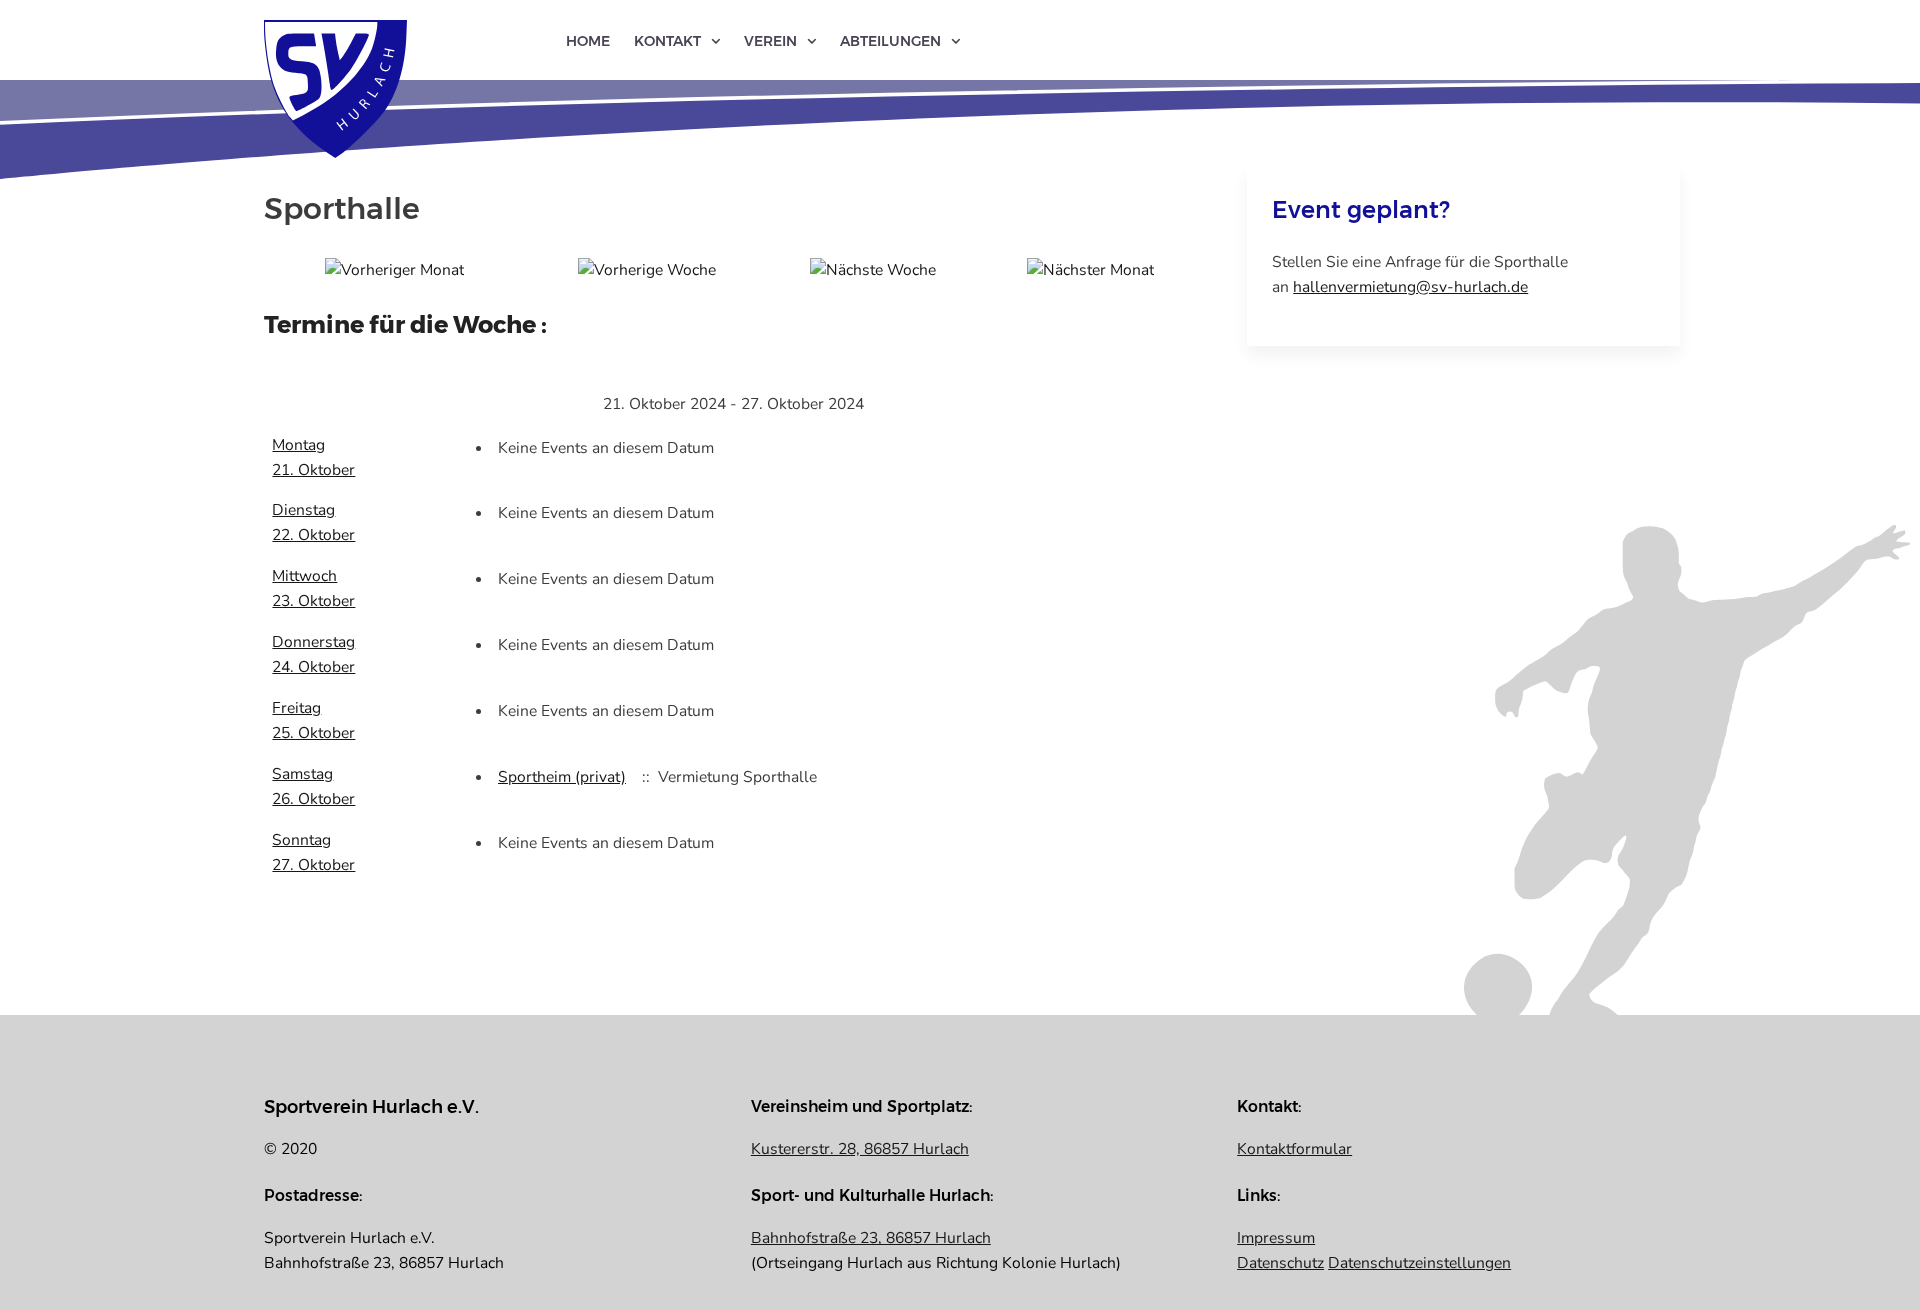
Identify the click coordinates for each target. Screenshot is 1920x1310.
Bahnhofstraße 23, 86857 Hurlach (871, 1238)
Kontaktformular (1294, 1149)
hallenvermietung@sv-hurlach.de (1410, 287)
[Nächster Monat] (1090, 269)
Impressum (1276, 1238)
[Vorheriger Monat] (394, 269)
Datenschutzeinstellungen (1419, 1263)
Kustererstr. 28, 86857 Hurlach (860, 1149)
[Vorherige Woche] (647, 269)
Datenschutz (1280, 1263)
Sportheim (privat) (562, 777)
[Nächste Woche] (873, 269)
